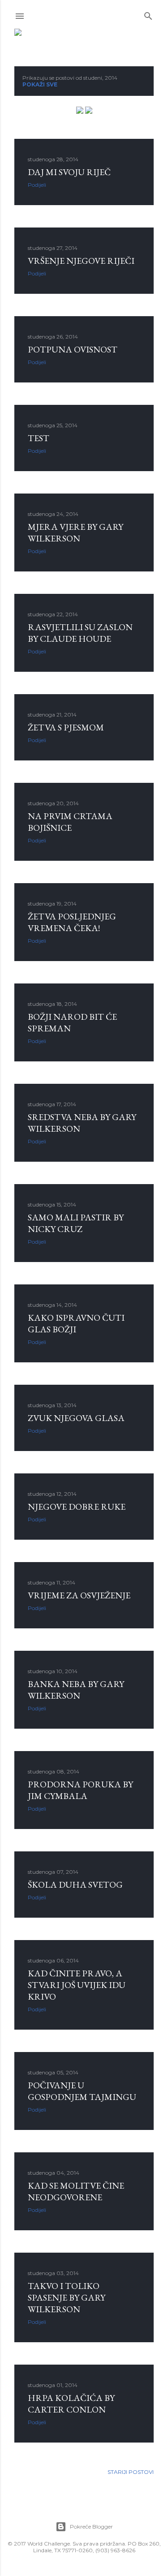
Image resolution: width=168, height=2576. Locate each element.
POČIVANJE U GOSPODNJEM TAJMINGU (82, 2091)
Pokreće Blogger (91, 2527)
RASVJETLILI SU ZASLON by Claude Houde (80, 633)
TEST (39, 438)
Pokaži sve (40, 84)
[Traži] (148, 14)
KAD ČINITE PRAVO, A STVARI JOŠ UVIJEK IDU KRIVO (77, 1985)
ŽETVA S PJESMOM (66, 727)
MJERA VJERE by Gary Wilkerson (75, 532)
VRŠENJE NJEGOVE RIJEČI (81, 261)
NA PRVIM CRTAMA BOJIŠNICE (70, 822)
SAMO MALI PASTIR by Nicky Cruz (76, 1223)
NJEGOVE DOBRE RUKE (77, 1507)
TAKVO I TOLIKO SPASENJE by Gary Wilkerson (67, 2297)
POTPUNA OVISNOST (73, 349)
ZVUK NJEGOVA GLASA (76, 1418)
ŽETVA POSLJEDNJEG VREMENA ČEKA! (72, 922)
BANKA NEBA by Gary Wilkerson (76, 1690)
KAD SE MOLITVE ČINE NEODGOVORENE (76, 2191)
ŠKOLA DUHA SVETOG (75, 1885)
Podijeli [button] (37, 185)
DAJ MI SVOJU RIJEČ (69, 172)
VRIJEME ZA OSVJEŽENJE (79, 1595)
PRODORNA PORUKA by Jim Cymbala (80, 1790)
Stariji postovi (131, 2472)
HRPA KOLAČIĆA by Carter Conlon (71, 2404)
